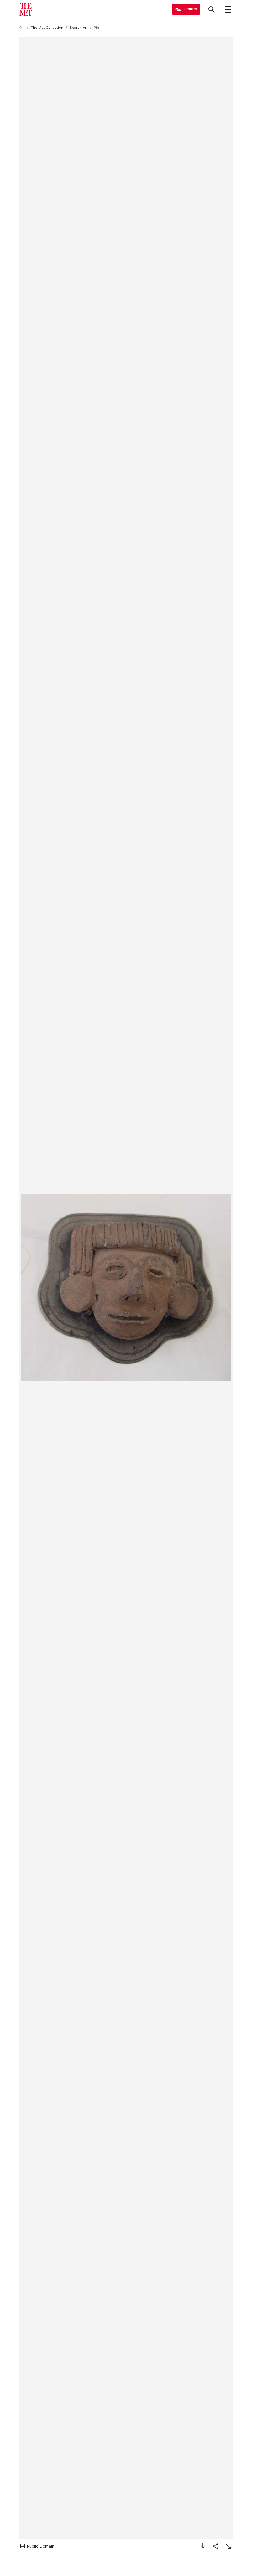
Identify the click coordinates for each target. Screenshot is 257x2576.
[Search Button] (212, 9)
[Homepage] (26, 9)
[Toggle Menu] (228, 9)
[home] (22, 28)
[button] (126, 1288)
